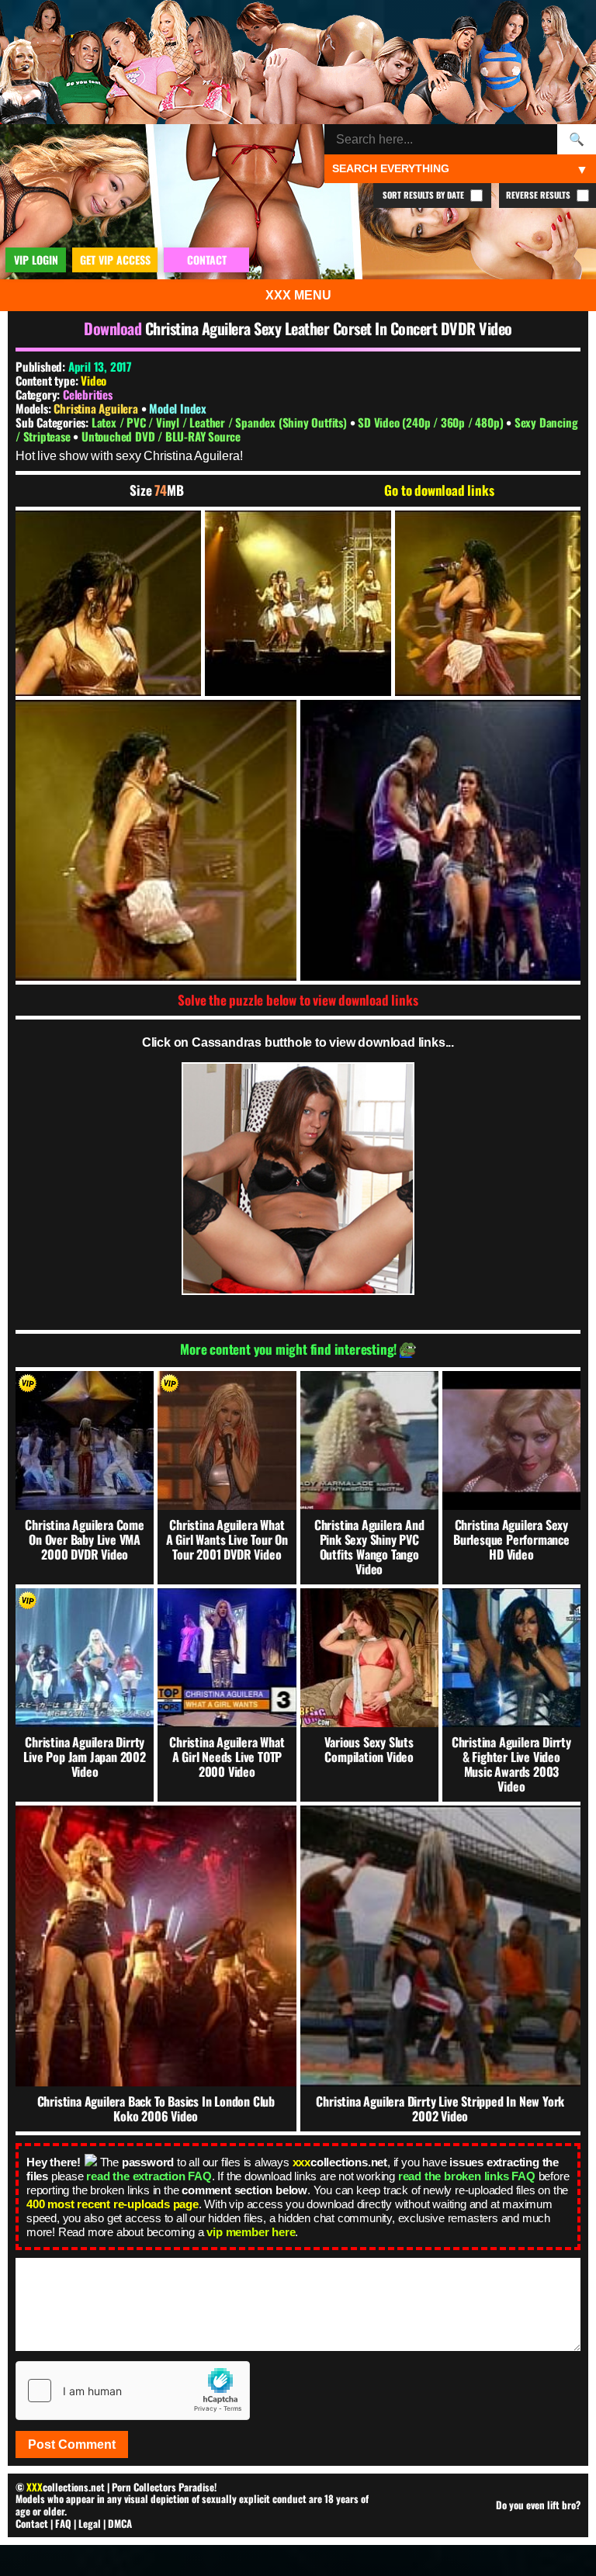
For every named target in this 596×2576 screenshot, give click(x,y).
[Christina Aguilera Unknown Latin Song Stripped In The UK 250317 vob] (108, 603)
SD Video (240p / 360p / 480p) (432, 422)
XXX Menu (298, 295)
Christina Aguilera (97, 408)
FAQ (63, 2523)
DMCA (120, 2523)
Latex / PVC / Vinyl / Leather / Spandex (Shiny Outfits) (221, 422)
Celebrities (88, 394)
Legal (90, 2523)
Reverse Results (539, 195)
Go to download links (439, 490)
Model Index (178, 408)
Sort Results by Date (424, 195)
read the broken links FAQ (467, 2176)
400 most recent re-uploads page (113, 2204)
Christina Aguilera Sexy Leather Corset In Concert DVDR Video (329, 328)
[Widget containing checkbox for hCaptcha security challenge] (133, 2391)
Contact (32, 2523)
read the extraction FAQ (149, 2176)
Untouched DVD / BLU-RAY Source (161, 436)
